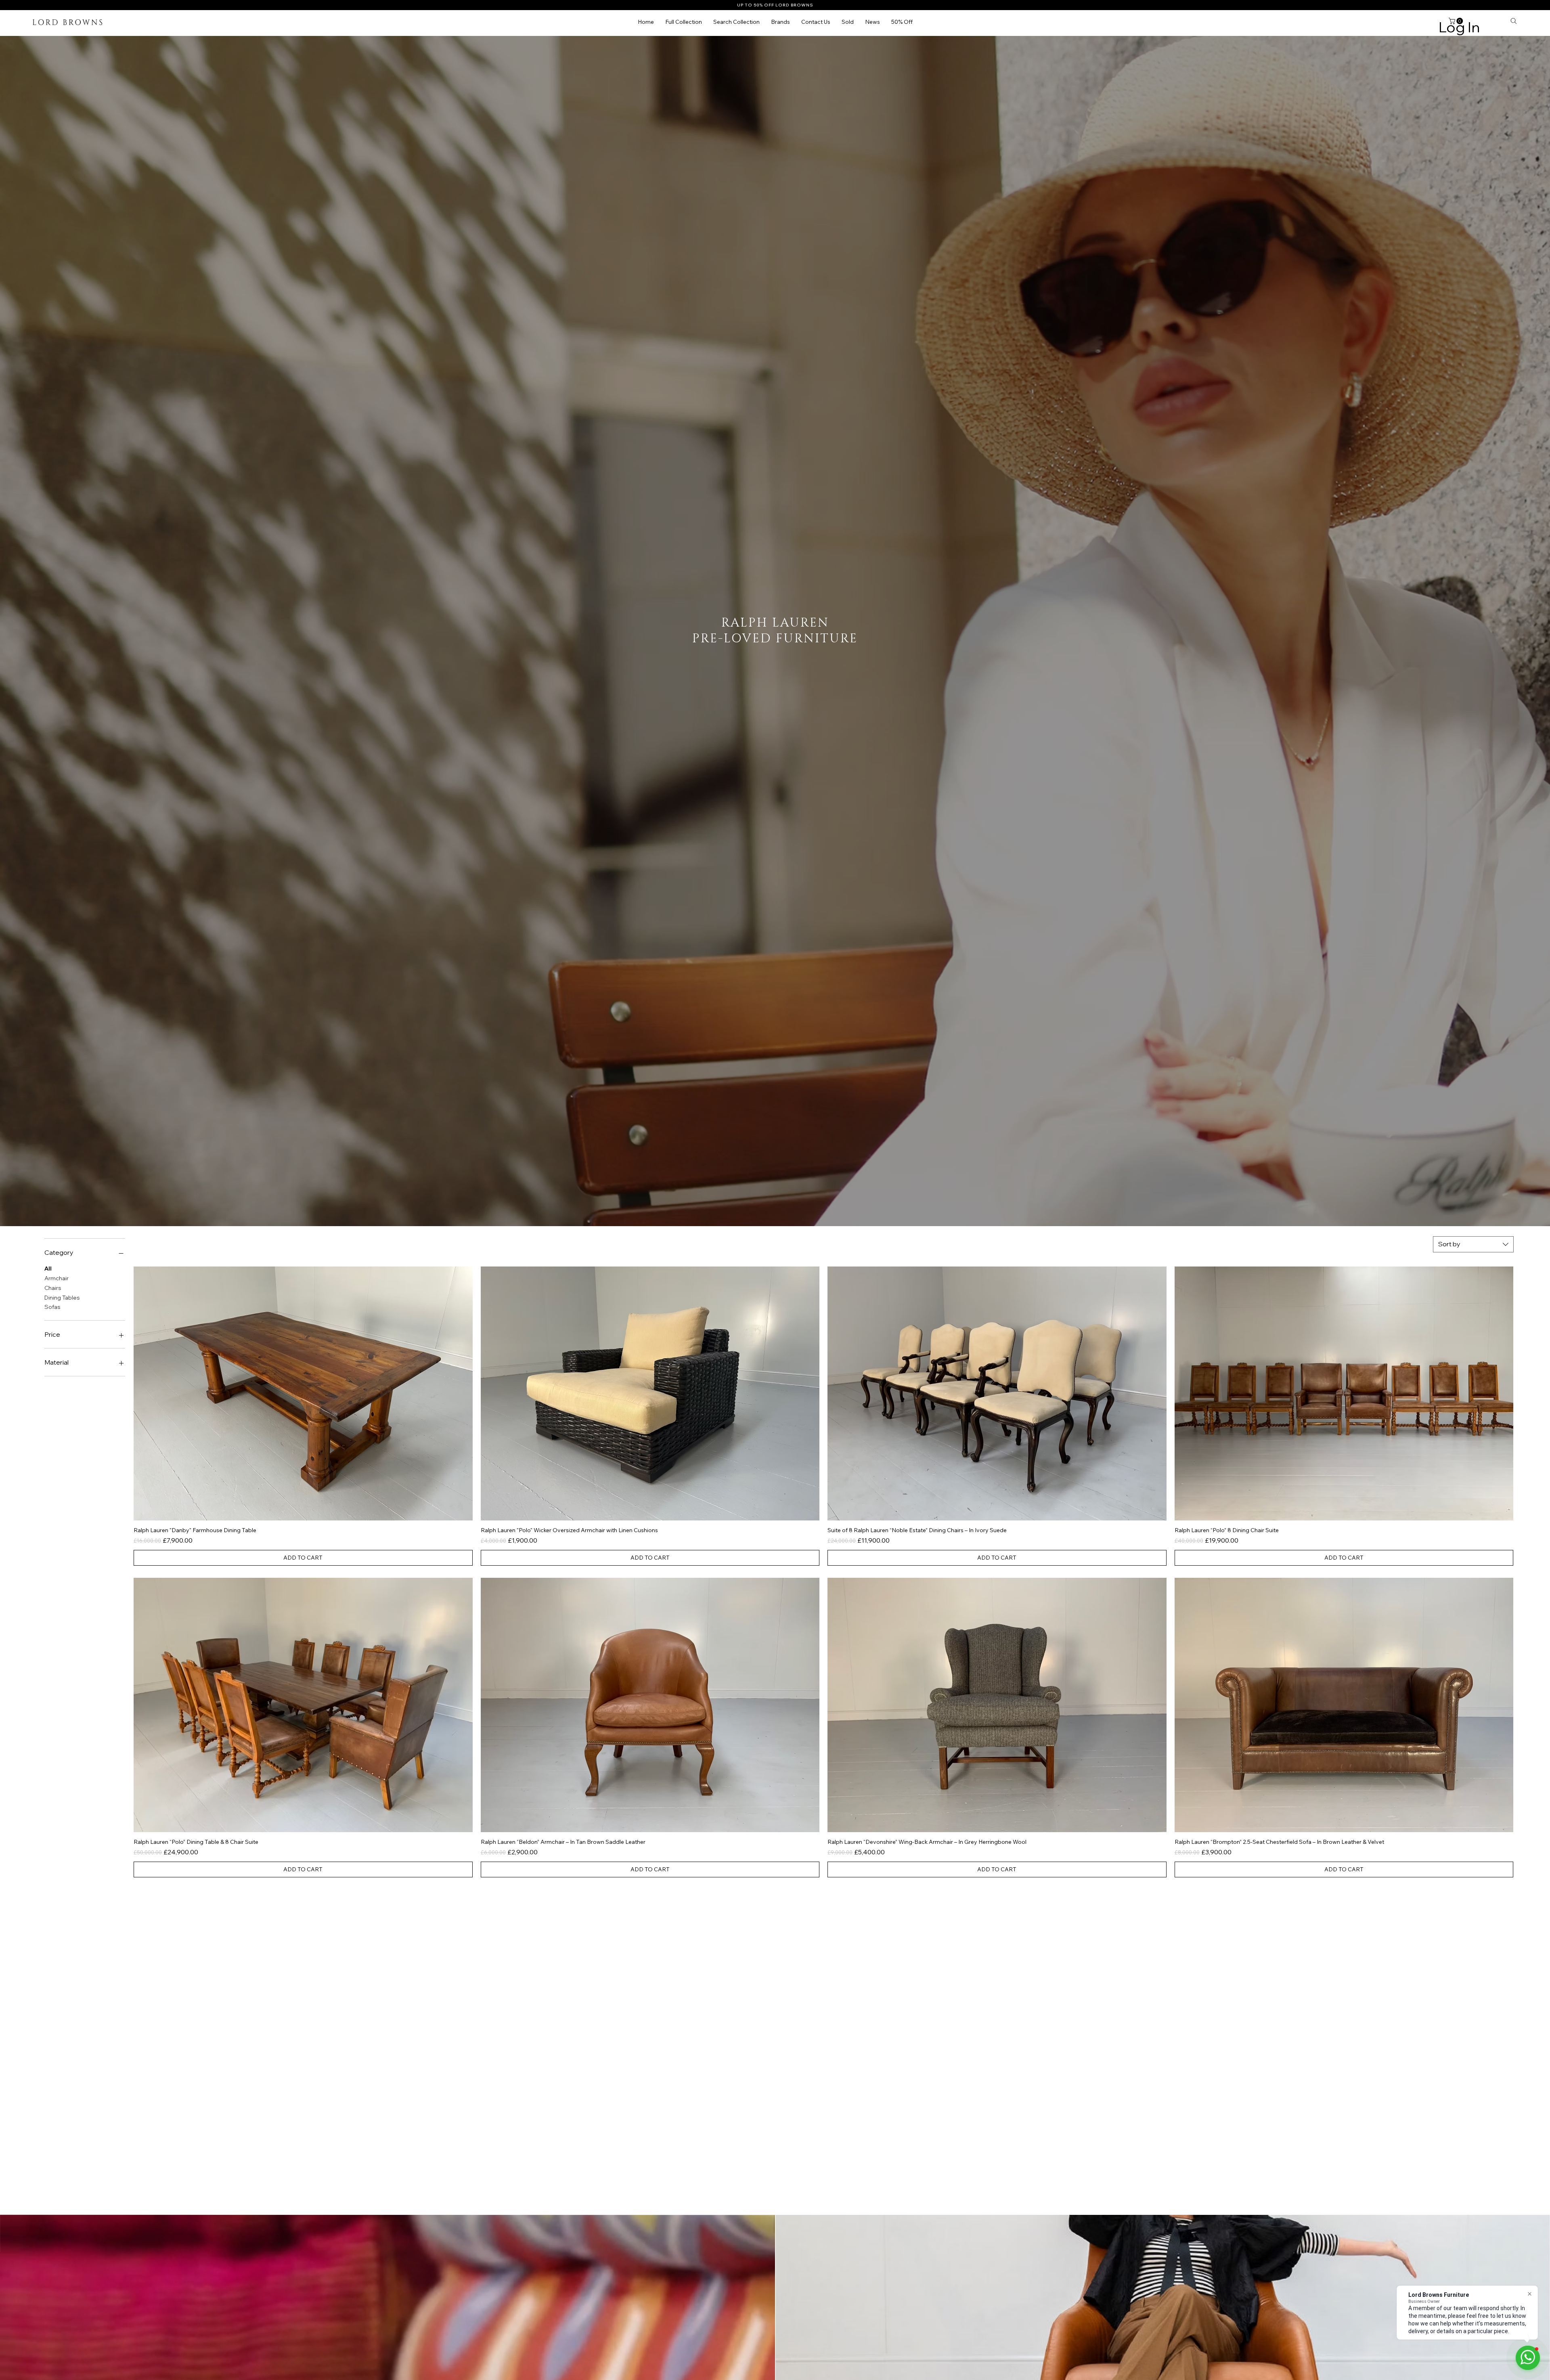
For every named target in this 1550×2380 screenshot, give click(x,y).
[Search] (1514, 21)
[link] (1457, 21)
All (48, 1269)
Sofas (52, 1307)
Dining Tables (62, 1297)
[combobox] (1473, 1244)
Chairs (53, 1288)
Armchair (57, 1278)
